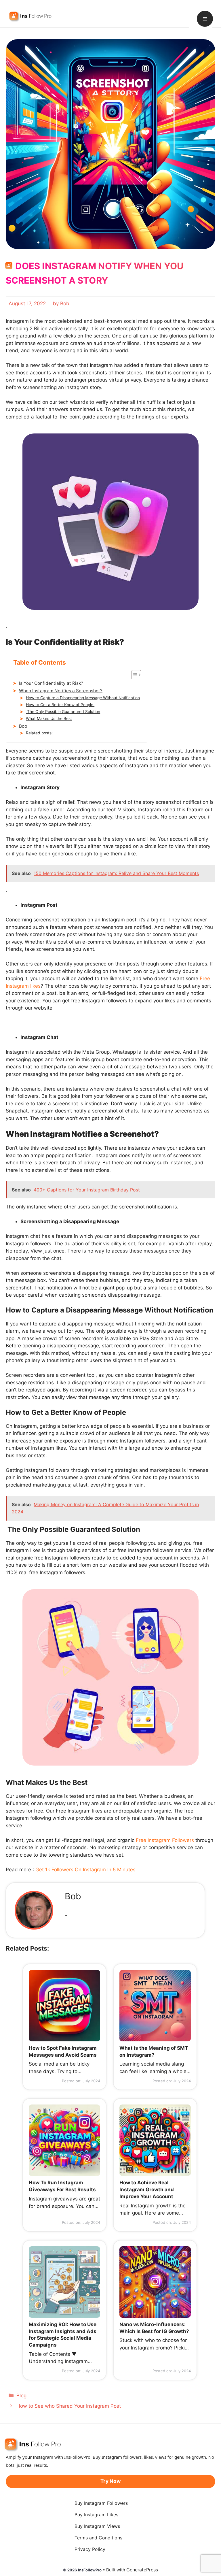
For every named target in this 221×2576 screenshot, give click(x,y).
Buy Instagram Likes (96, 2515)
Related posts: (39, 733)
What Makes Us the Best (49, 719)
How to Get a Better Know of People (60, 705)
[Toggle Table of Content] (133, 675)
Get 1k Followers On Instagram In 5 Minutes (85, 1870)
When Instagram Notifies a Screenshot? (61, 691)
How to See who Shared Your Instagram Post (69, 2406)
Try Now (110, 2481)
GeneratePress (142, 2570)
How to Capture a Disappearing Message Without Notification (83, 698)
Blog (21, 2396)
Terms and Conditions (98, 2538)
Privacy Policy (90, 2549)
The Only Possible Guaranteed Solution (63, 712)
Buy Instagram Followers (101, 2503)
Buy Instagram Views (97, 2526)
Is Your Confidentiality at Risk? (51, 683)
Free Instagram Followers (165, 1840)
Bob (23, 726)
